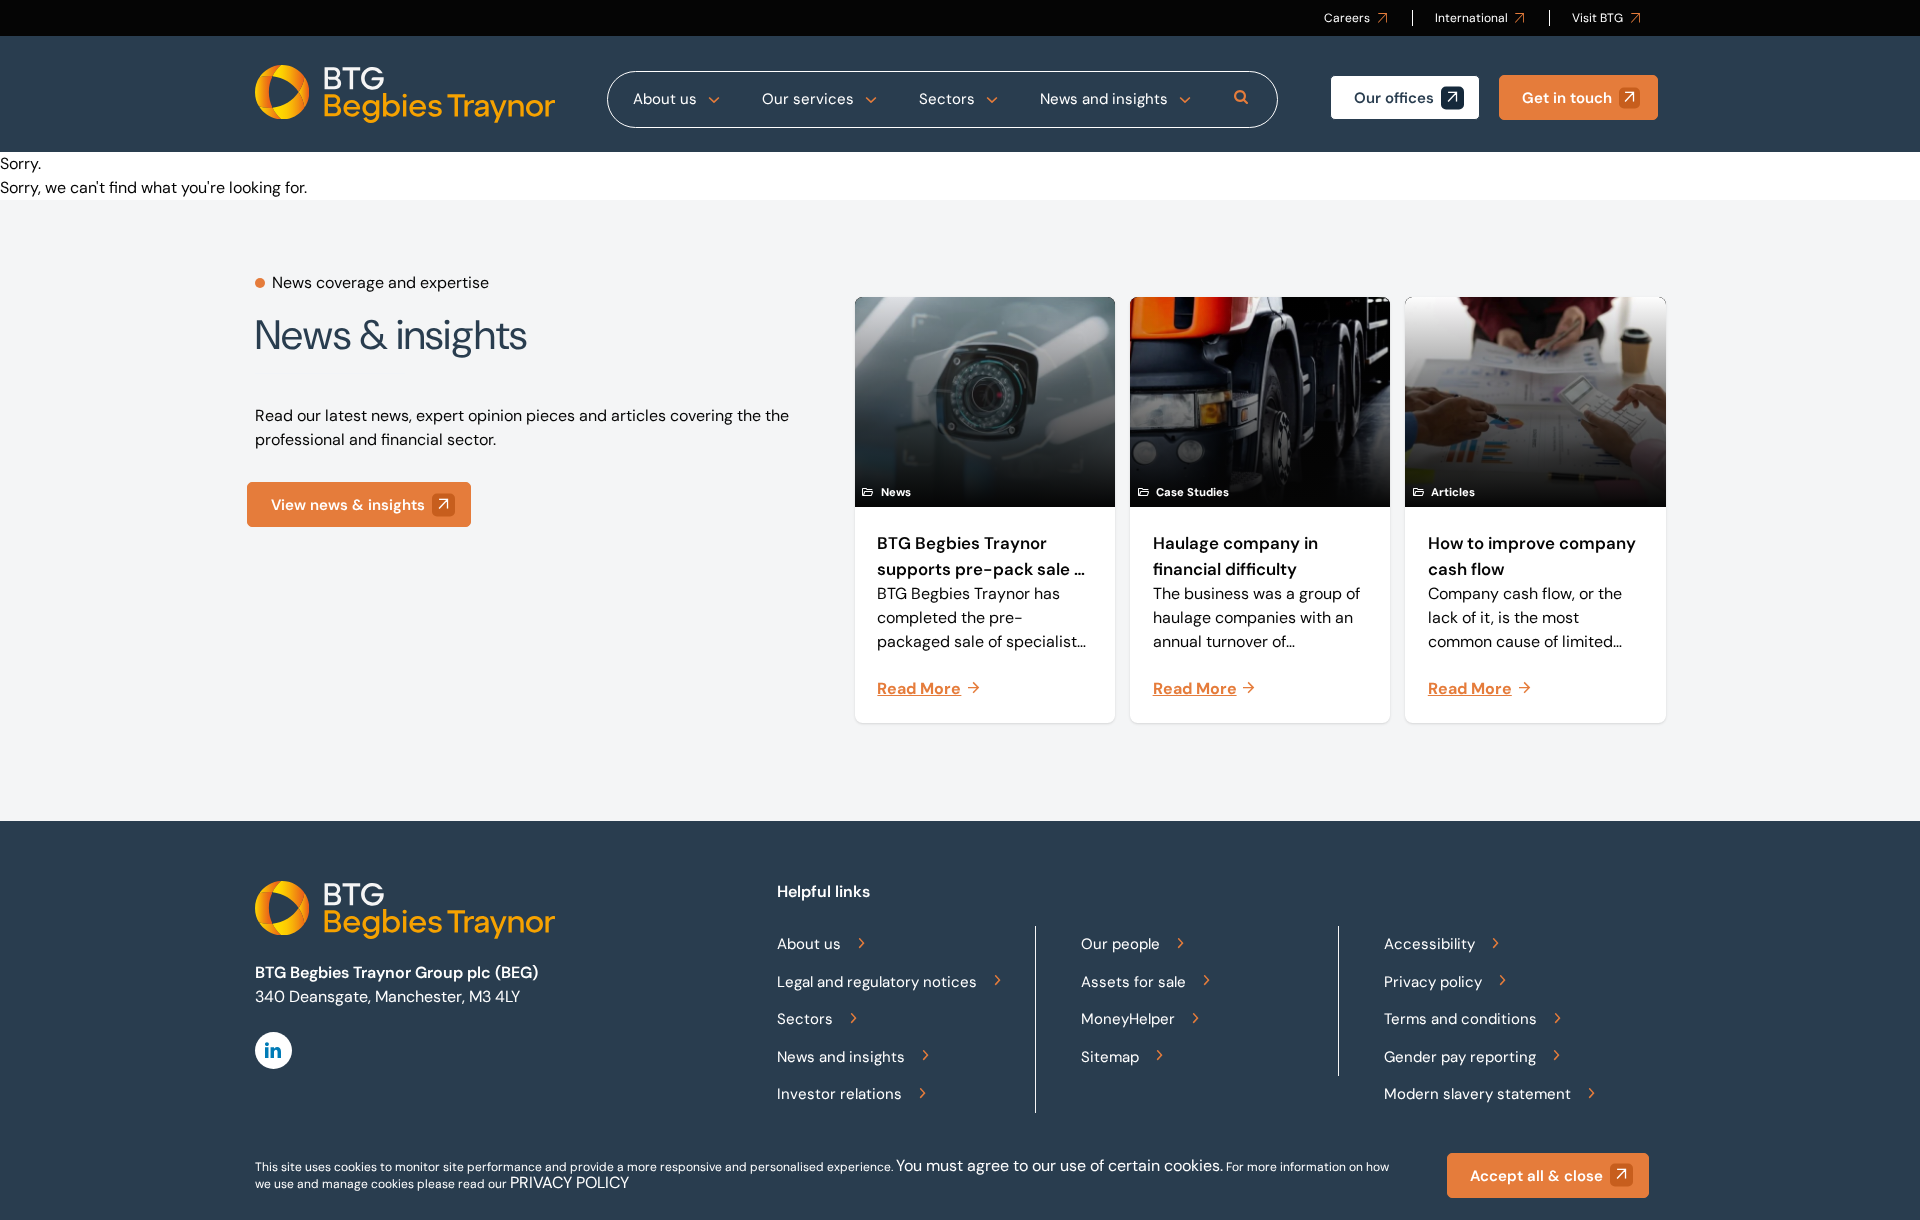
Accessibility (1429, 944)
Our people (1120, 944)
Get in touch (1567, 98)
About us (665, 99)
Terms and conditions (1460, 1019)
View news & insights (348, 505)
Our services (808, 99)
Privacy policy (1433, 982)
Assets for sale (1133, 982)
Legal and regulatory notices (877, 982)
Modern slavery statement (1477, 1094)
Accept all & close (1536, 1176)
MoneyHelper (1128, 1019)
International (1471, 18)
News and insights (1104, 99)
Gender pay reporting (1460, 1057)
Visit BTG (1597, 18)
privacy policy (569, 1182)
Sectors (947, 99)
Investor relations (839, 1094)
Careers (1347, 18)
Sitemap (1110, 1057)
